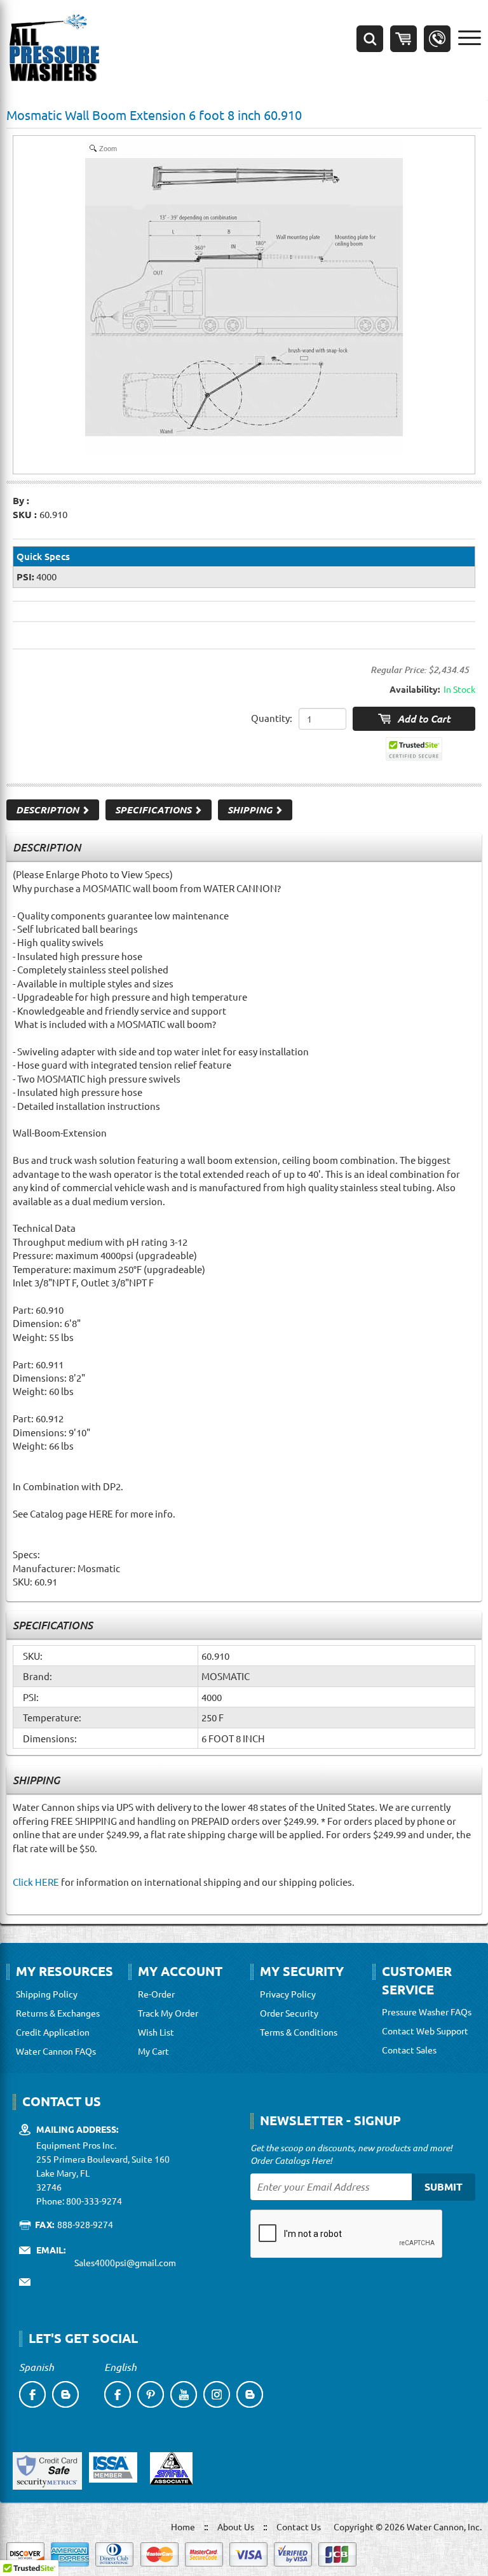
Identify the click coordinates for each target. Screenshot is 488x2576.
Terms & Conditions (299, 2032)
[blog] (65, 2394)
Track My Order (168, 2013)
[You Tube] (184, 2394)
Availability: (415, 689)
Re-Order (156, 1994)
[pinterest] (151, 2394)
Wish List (156, 2032)
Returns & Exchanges (58, 2013)
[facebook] (32, 2394)
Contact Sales (409, 2050)
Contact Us (299, 2526)
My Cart (153, 2051)
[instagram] (217, 2394)
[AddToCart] (414, 719)
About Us (236, 2526)
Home (183, 2526)
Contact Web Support (425, 2031)
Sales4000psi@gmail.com (125, 2262)
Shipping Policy (47, 1994)
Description (49, 810)
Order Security (289, 2013)
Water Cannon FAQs (56, 2051)
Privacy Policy (288, 1994)
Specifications (154, 810)
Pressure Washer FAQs (427, 2012)
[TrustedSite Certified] (414, 749)
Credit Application (53, 2032)
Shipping (251, 810)
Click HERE (36, 1882)
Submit (444, 2186)
